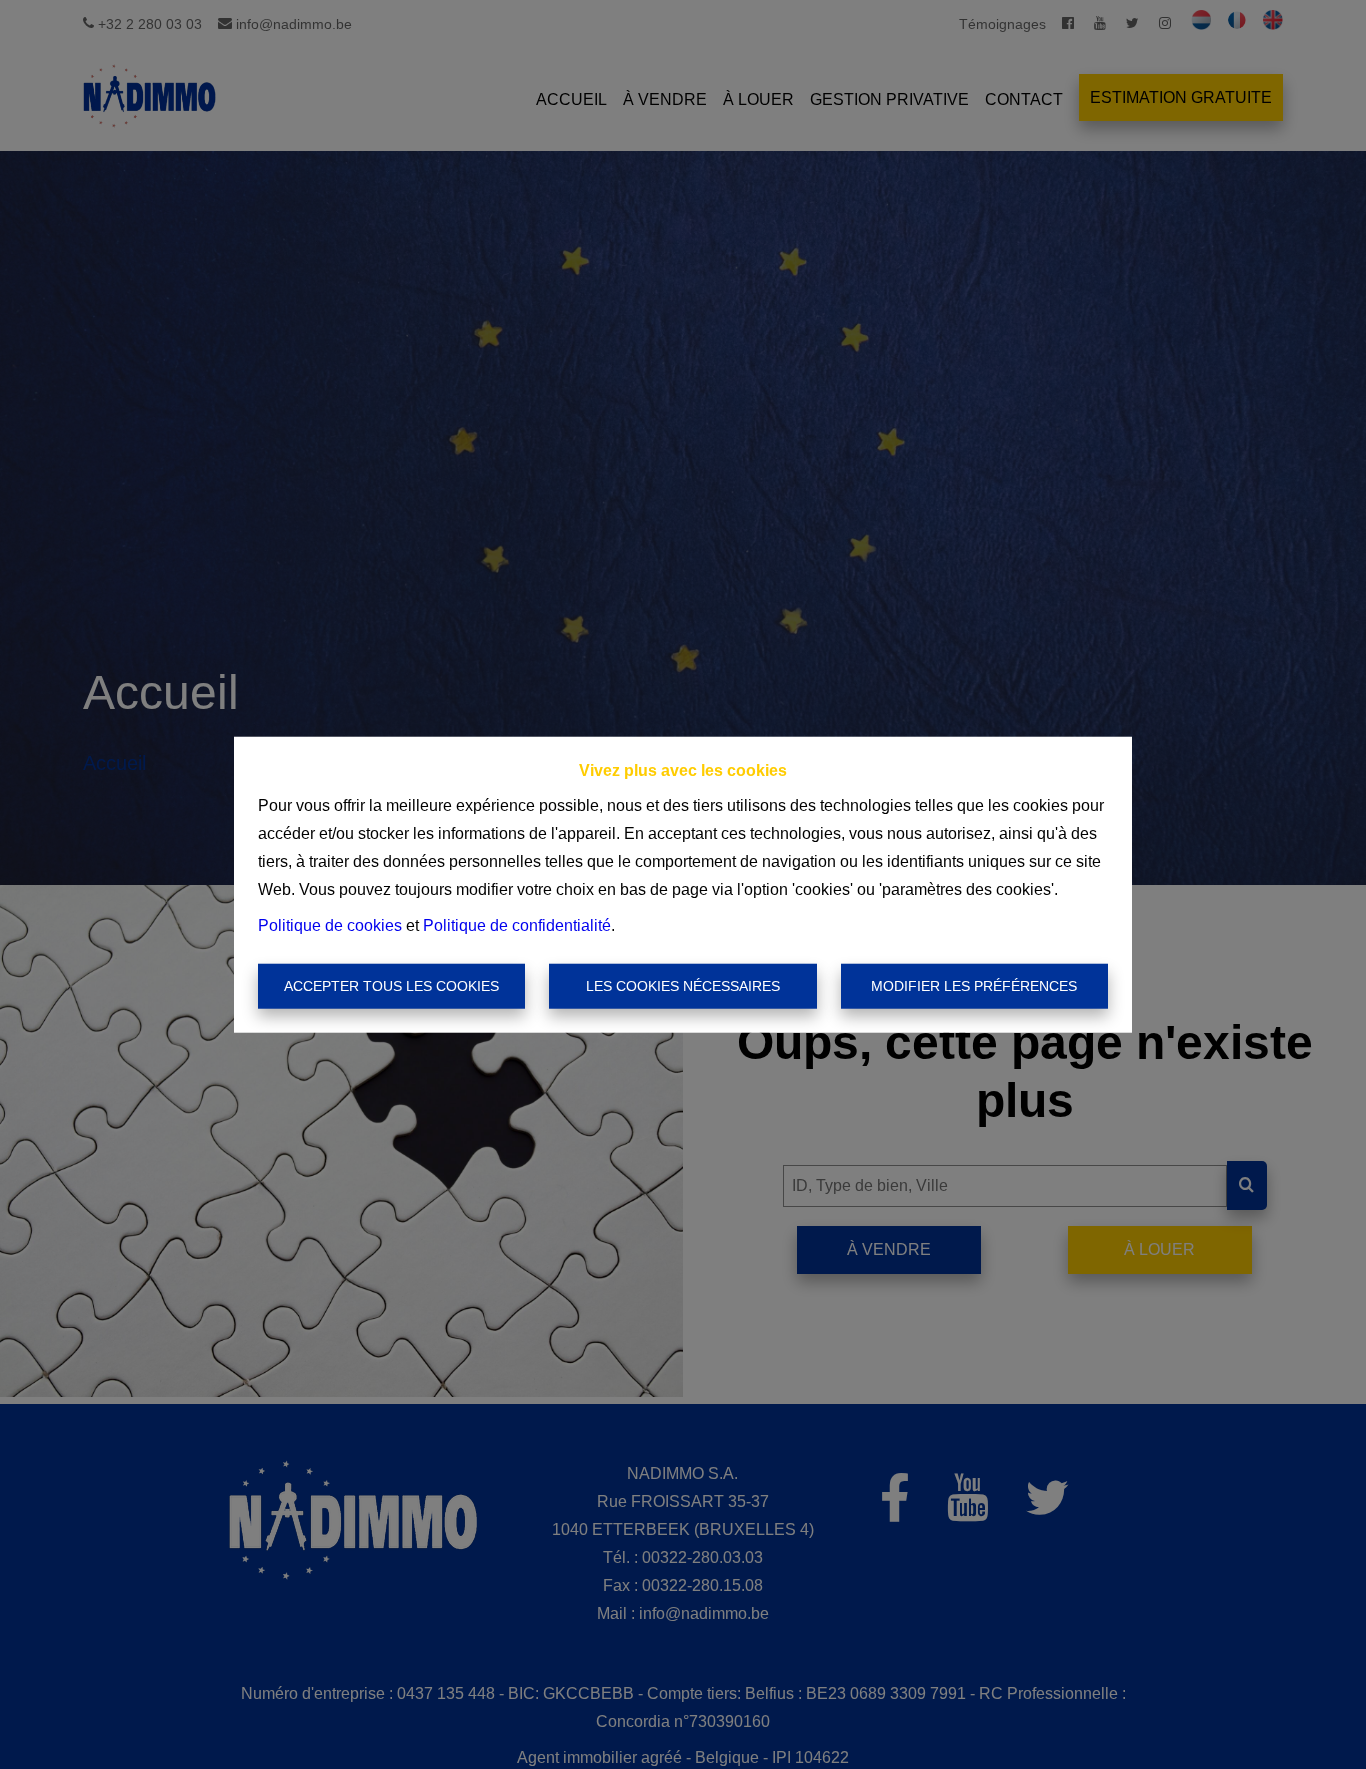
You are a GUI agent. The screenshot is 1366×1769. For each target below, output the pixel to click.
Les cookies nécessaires (683, 986)
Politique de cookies (330, 924)
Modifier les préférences (974, 986)
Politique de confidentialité (517, 924)
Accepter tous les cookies (391, 986)
